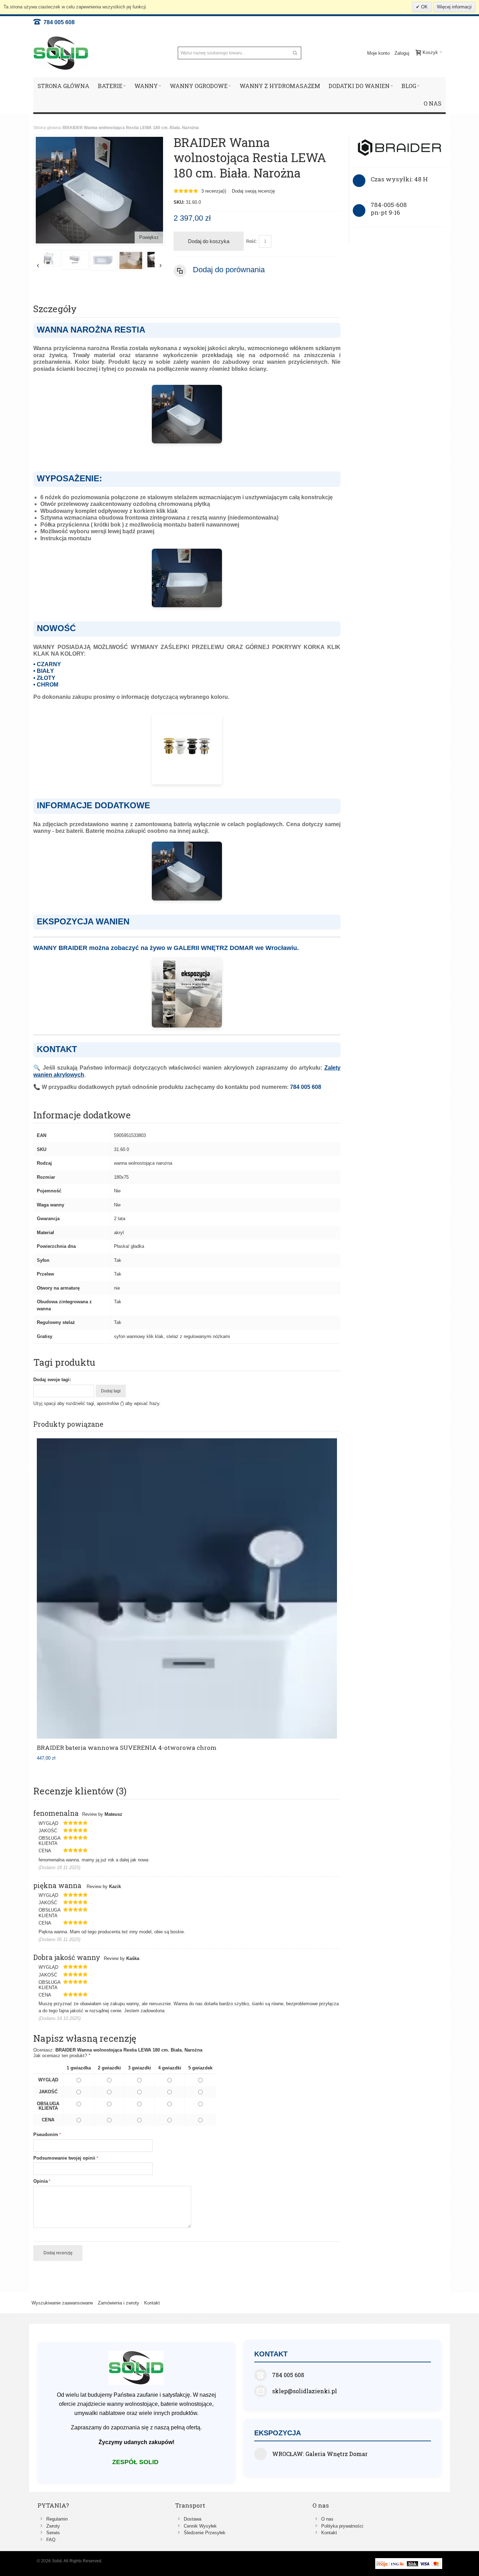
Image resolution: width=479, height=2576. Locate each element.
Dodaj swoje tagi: (52, 1380)
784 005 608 (58, 22)
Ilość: (252, 241)
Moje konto (378, 53)
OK (424, 7)
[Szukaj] (295, 53)
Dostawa (193, 2519)
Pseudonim (46, 2135)
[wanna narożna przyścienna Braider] (85, 260)
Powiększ (149, 237)
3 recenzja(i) (214, 191)
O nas (327, 2519)
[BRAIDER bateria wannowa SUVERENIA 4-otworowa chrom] (187, 1588)
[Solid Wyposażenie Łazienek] (61, 53)
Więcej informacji (454, 7)
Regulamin (57, 2519)
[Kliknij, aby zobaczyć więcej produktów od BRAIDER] (399, 148)
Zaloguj (402, 53)
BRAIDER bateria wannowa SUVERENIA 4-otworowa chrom (127, 1748)
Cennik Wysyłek (200, 2526)
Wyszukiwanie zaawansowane (62, 2303)
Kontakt (152, 2303)
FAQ (51, 2540)
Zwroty (53, 2526)
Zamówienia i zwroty (119, 2303)
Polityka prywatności (342, 2526)
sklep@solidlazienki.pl (305, 2391)
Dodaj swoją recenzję (253, 191)
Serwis (53, 2533)
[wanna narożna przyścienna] (113, 260)
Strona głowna (47, 128)
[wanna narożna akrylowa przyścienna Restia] (58, 260)
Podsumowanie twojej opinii (64, 2158)
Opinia (41, 2181)
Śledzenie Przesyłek (205, 2533)
